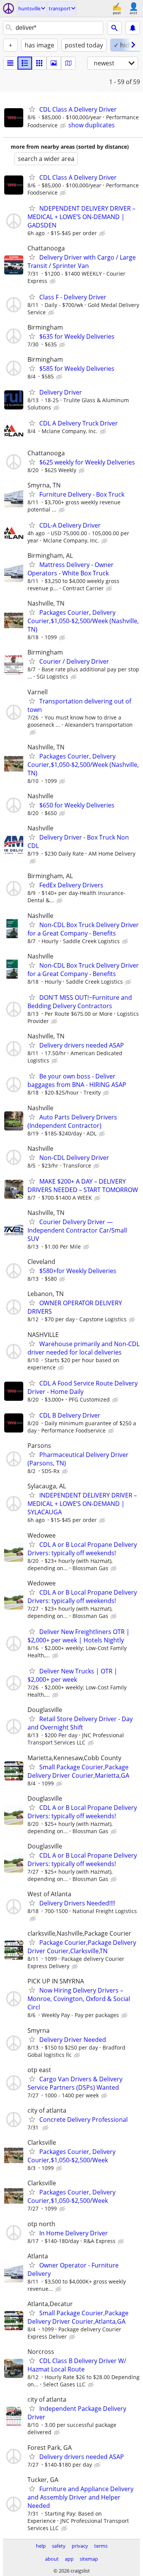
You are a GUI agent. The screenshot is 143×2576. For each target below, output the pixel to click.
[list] (10, 63)
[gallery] (54, 63)
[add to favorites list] (32, 109)
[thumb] (25, 63)
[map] (68, 63)
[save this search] (133, 28)
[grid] (39, 63)
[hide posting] (64, 126)
